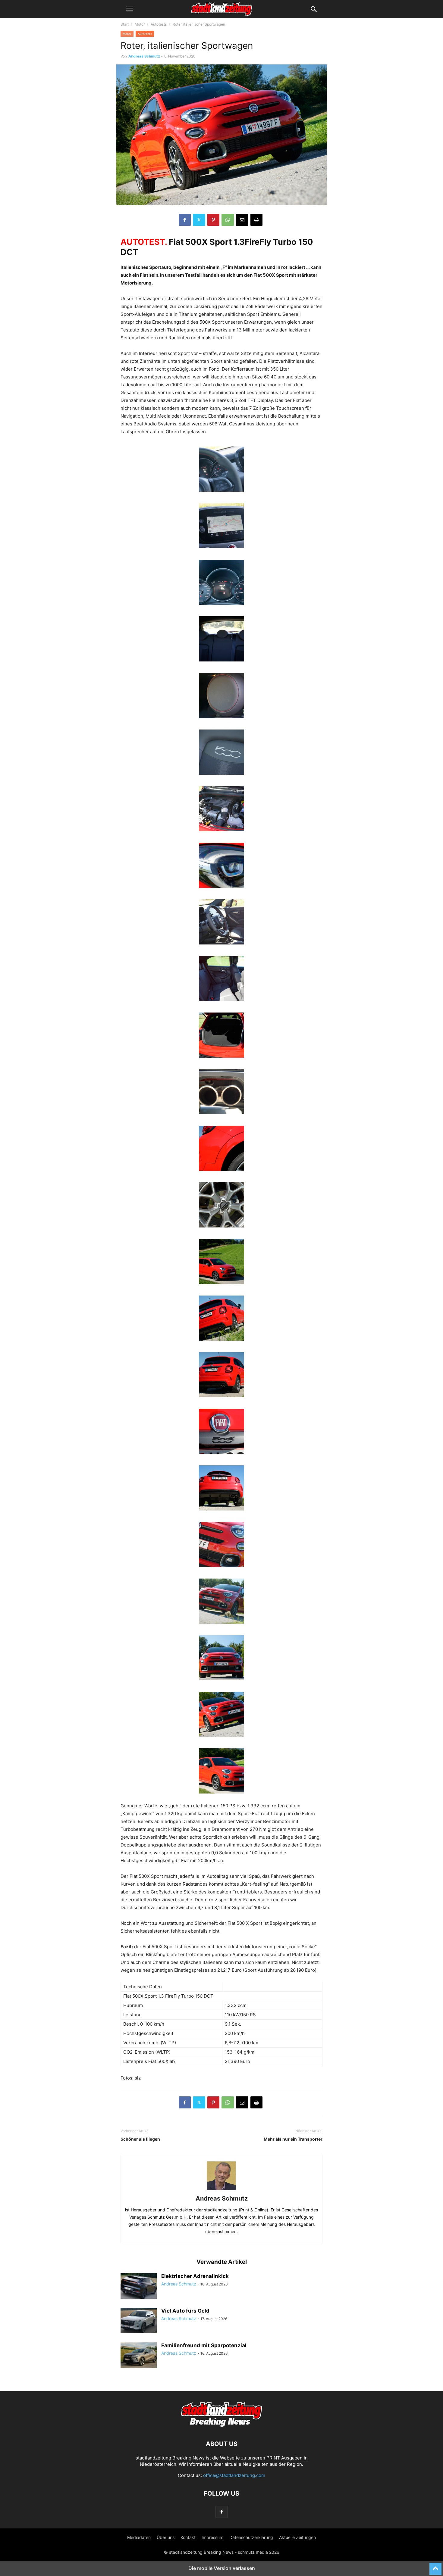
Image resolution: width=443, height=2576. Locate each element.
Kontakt (188, 2537)
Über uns (166, 2537)
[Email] (242, 220)
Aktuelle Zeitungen (297, 2537)
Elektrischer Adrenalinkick (195, 2276)
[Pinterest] (213, 220)
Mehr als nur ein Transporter (293, 2139)
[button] (130, 9)
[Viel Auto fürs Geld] (139, 2321)
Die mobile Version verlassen (222, 2568)
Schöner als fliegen (140, 2139)
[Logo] (222, 2426)
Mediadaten (139, 2537)
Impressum (212, 2537)
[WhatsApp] (228, 220)
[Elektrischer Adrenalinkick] (139, 2287)
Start (125, 24)
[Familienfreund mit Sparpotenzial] (139, 2356)
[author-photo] (222, 2190)
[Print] (256, 220)
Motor (140, 24)
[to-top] (435, 2566)
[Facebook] (185, 220)
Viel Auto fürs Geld (185, 2311)
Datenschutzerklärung (251, 2537)
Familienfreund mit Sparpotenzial (204, 2345)
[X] (199, 220)
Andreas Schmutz (144, 56)
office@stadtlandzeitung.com (234, 2475)
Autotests (159, 24)
